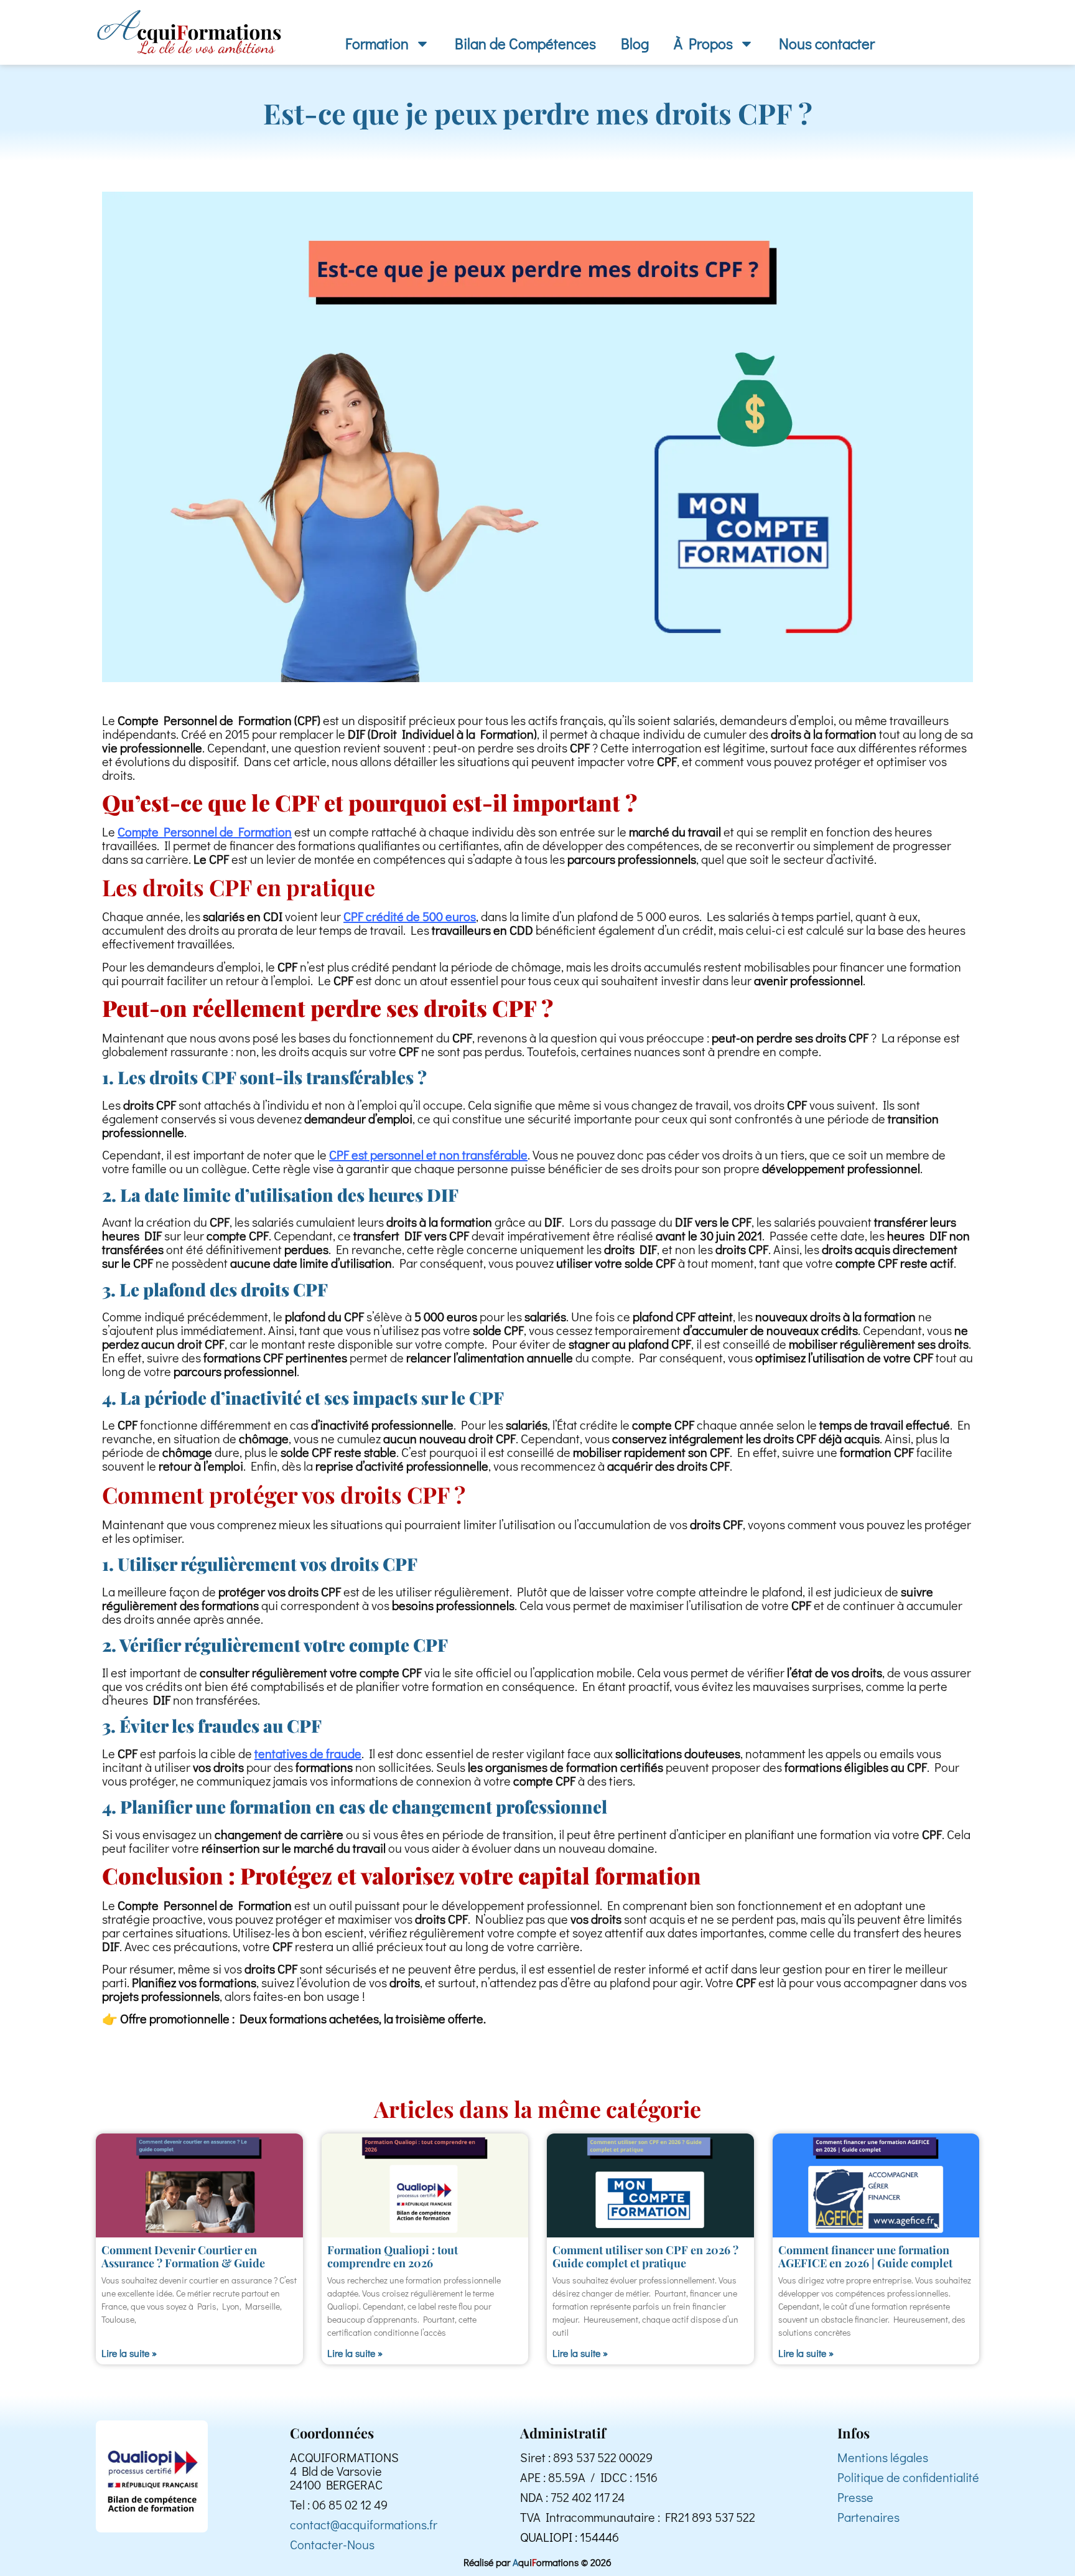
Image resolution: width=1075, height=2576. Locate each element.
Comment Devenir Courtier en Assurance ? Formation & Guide (183, 2257)
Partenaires (868, 2517)
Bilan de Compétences (525, 43)
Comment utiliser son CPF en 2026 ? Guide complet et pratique (645, 2257)
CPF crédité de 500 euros (410, 916)
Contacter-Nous (332, 2544)
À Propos (703, 43)
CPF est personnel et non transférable (428, 1155)
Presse (855, 2497)
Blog (635, 43)
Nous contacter (827, 43)
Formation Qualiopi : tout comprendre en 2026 (393, 2257)
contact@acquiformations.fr (364, 2524)
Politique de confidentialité (908, 2477)
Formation (377, 43)
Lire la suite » (129, 2353)
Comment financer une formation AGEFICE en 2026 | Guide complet (865, 2257)
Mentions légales (883, 2457)
